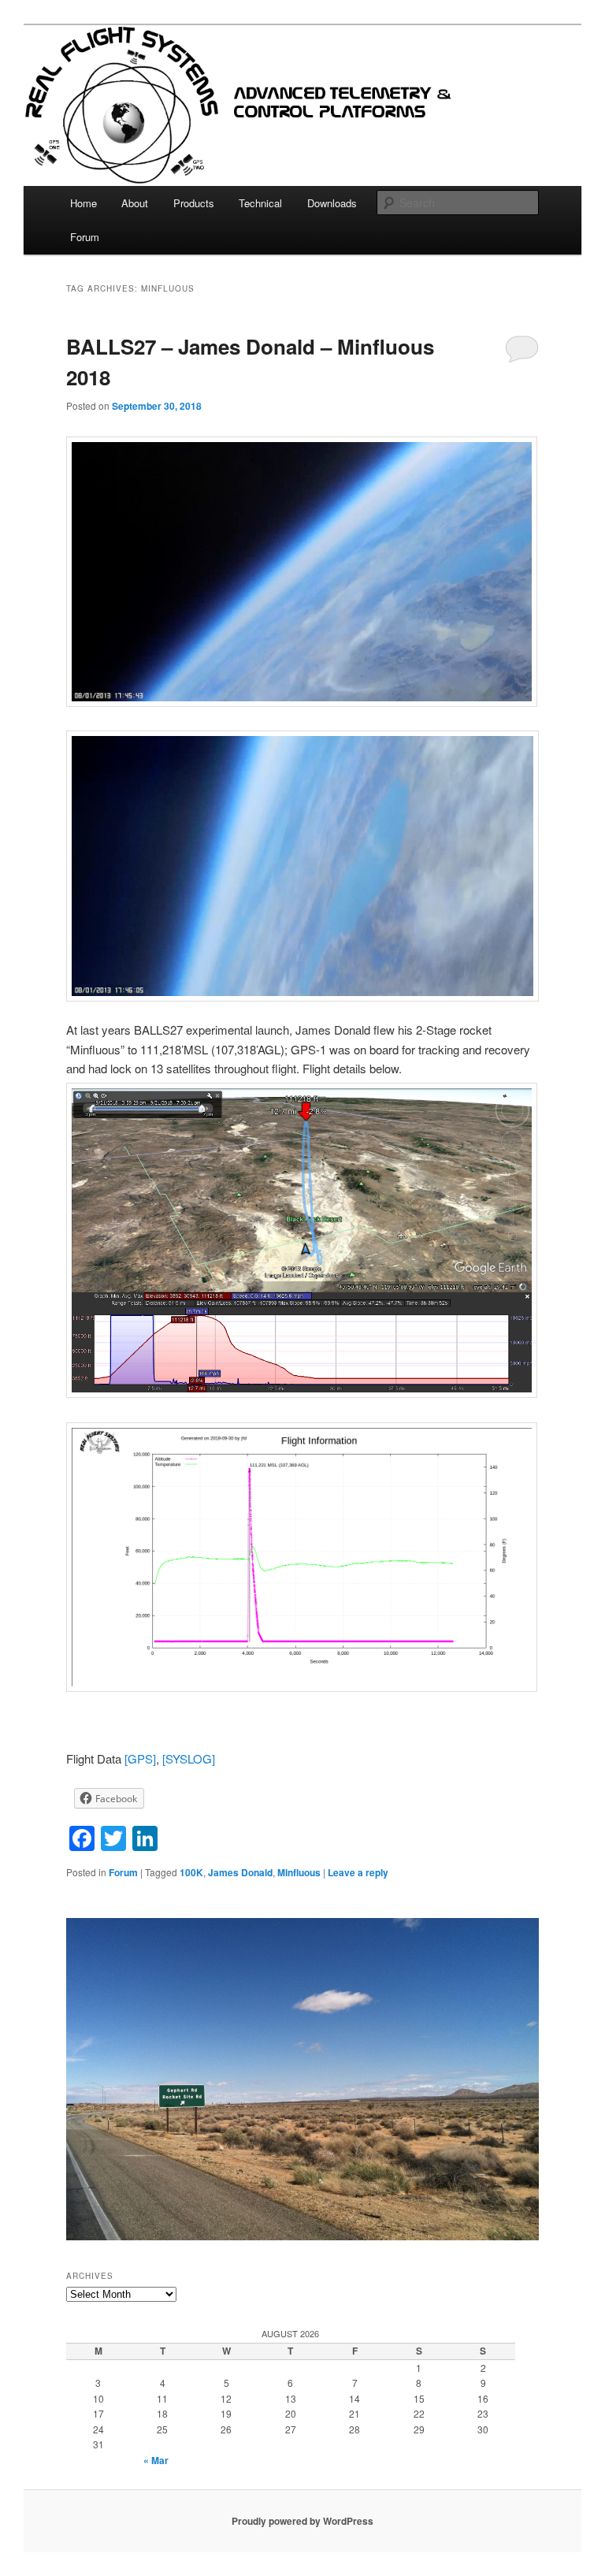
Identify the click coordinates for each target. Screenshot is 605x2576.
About (135, 203)
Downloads (332, 203)
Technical (260, 203)
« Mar (156, 2460)
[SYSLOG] (189, 1758)
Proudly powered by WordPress (302, 2521)
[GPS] (140, 1758)
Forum (85, 237)
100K (191, 1872)
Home (84, 203)
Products (194, 203)
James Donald (240, 1872)
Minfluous (299, 1872)
